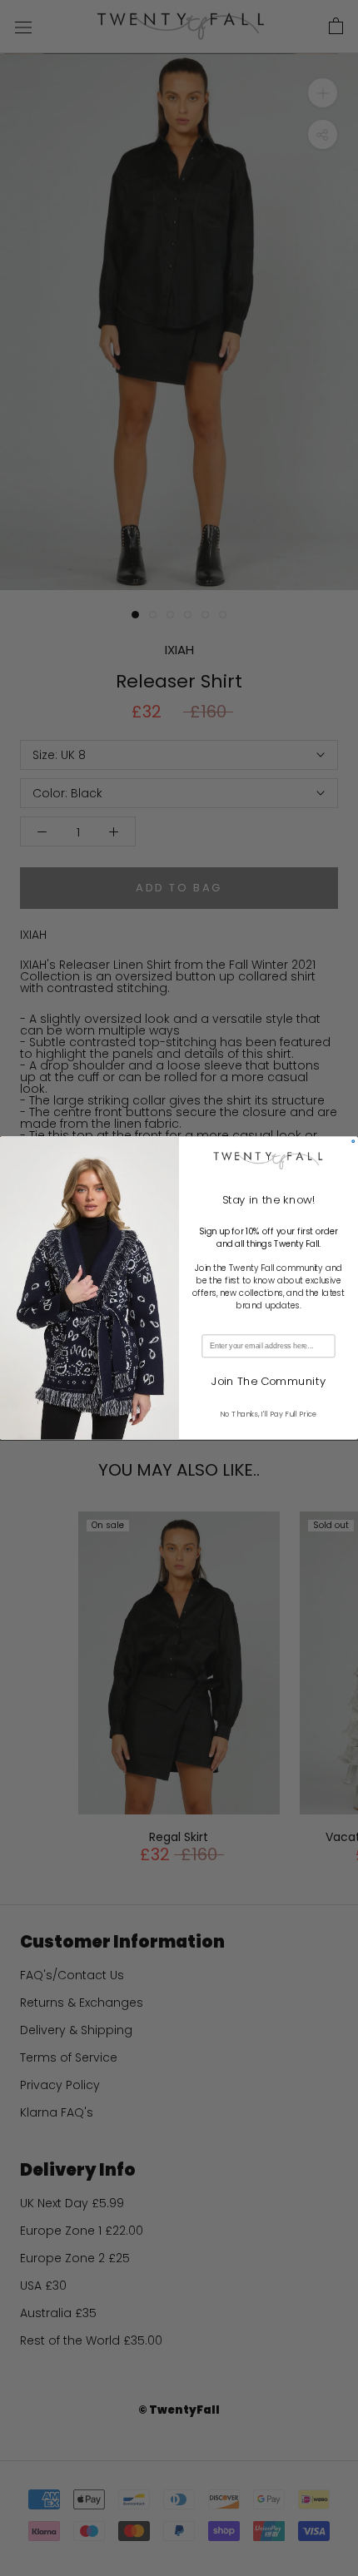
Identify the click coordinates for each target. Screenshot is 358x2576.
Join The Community (268, 1381)
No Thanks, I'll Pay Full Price (268, 1415)
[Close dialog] (353, 1142)
